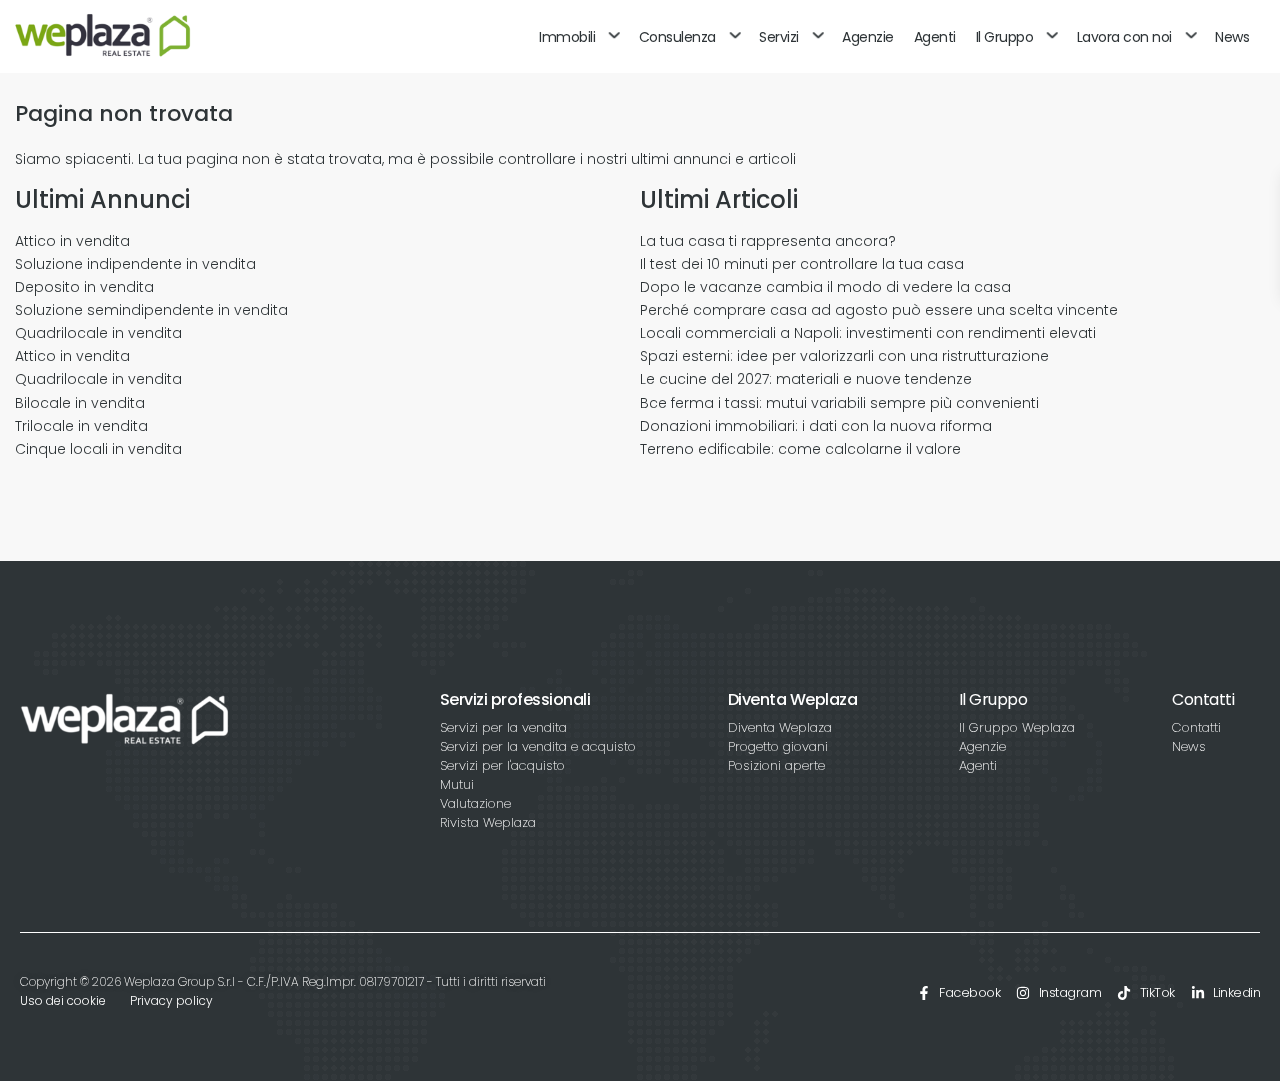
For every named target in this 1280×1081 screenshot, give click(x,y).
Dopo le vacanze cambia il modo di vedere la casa (825, 287)
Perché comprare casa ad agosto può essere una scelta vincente (879, 310)
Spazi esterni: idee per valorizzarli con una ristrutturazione (844, 356)
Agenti (935, 37)
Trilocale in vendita (81, 426)
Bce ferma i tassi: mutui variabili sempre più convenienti (839, 403)
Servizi (779, 37)
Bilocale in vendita (80, 403)
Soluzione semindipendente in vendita (151, 310)
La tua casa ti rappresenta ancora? (768, 241)
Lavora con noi (1124, 37)
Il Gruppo (1005, 37)
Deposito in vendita (84, 287)
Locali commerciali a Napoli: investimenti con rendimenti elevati (868, 333)
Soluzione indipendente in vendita (135, 264)
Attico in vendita (72, 241)
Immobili (567, 37)
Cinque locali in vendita (98, 449)
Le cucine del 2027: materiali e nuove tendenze (806, 379)
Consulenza (677, 37)
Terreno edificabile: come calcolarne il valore (800, 449)
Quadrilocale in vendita (98, 333)
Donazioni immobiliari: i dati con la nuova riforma (816, 426)
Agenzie (868, 37)
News (1232, 37)
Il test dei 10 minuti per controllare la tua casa (802, 264)
